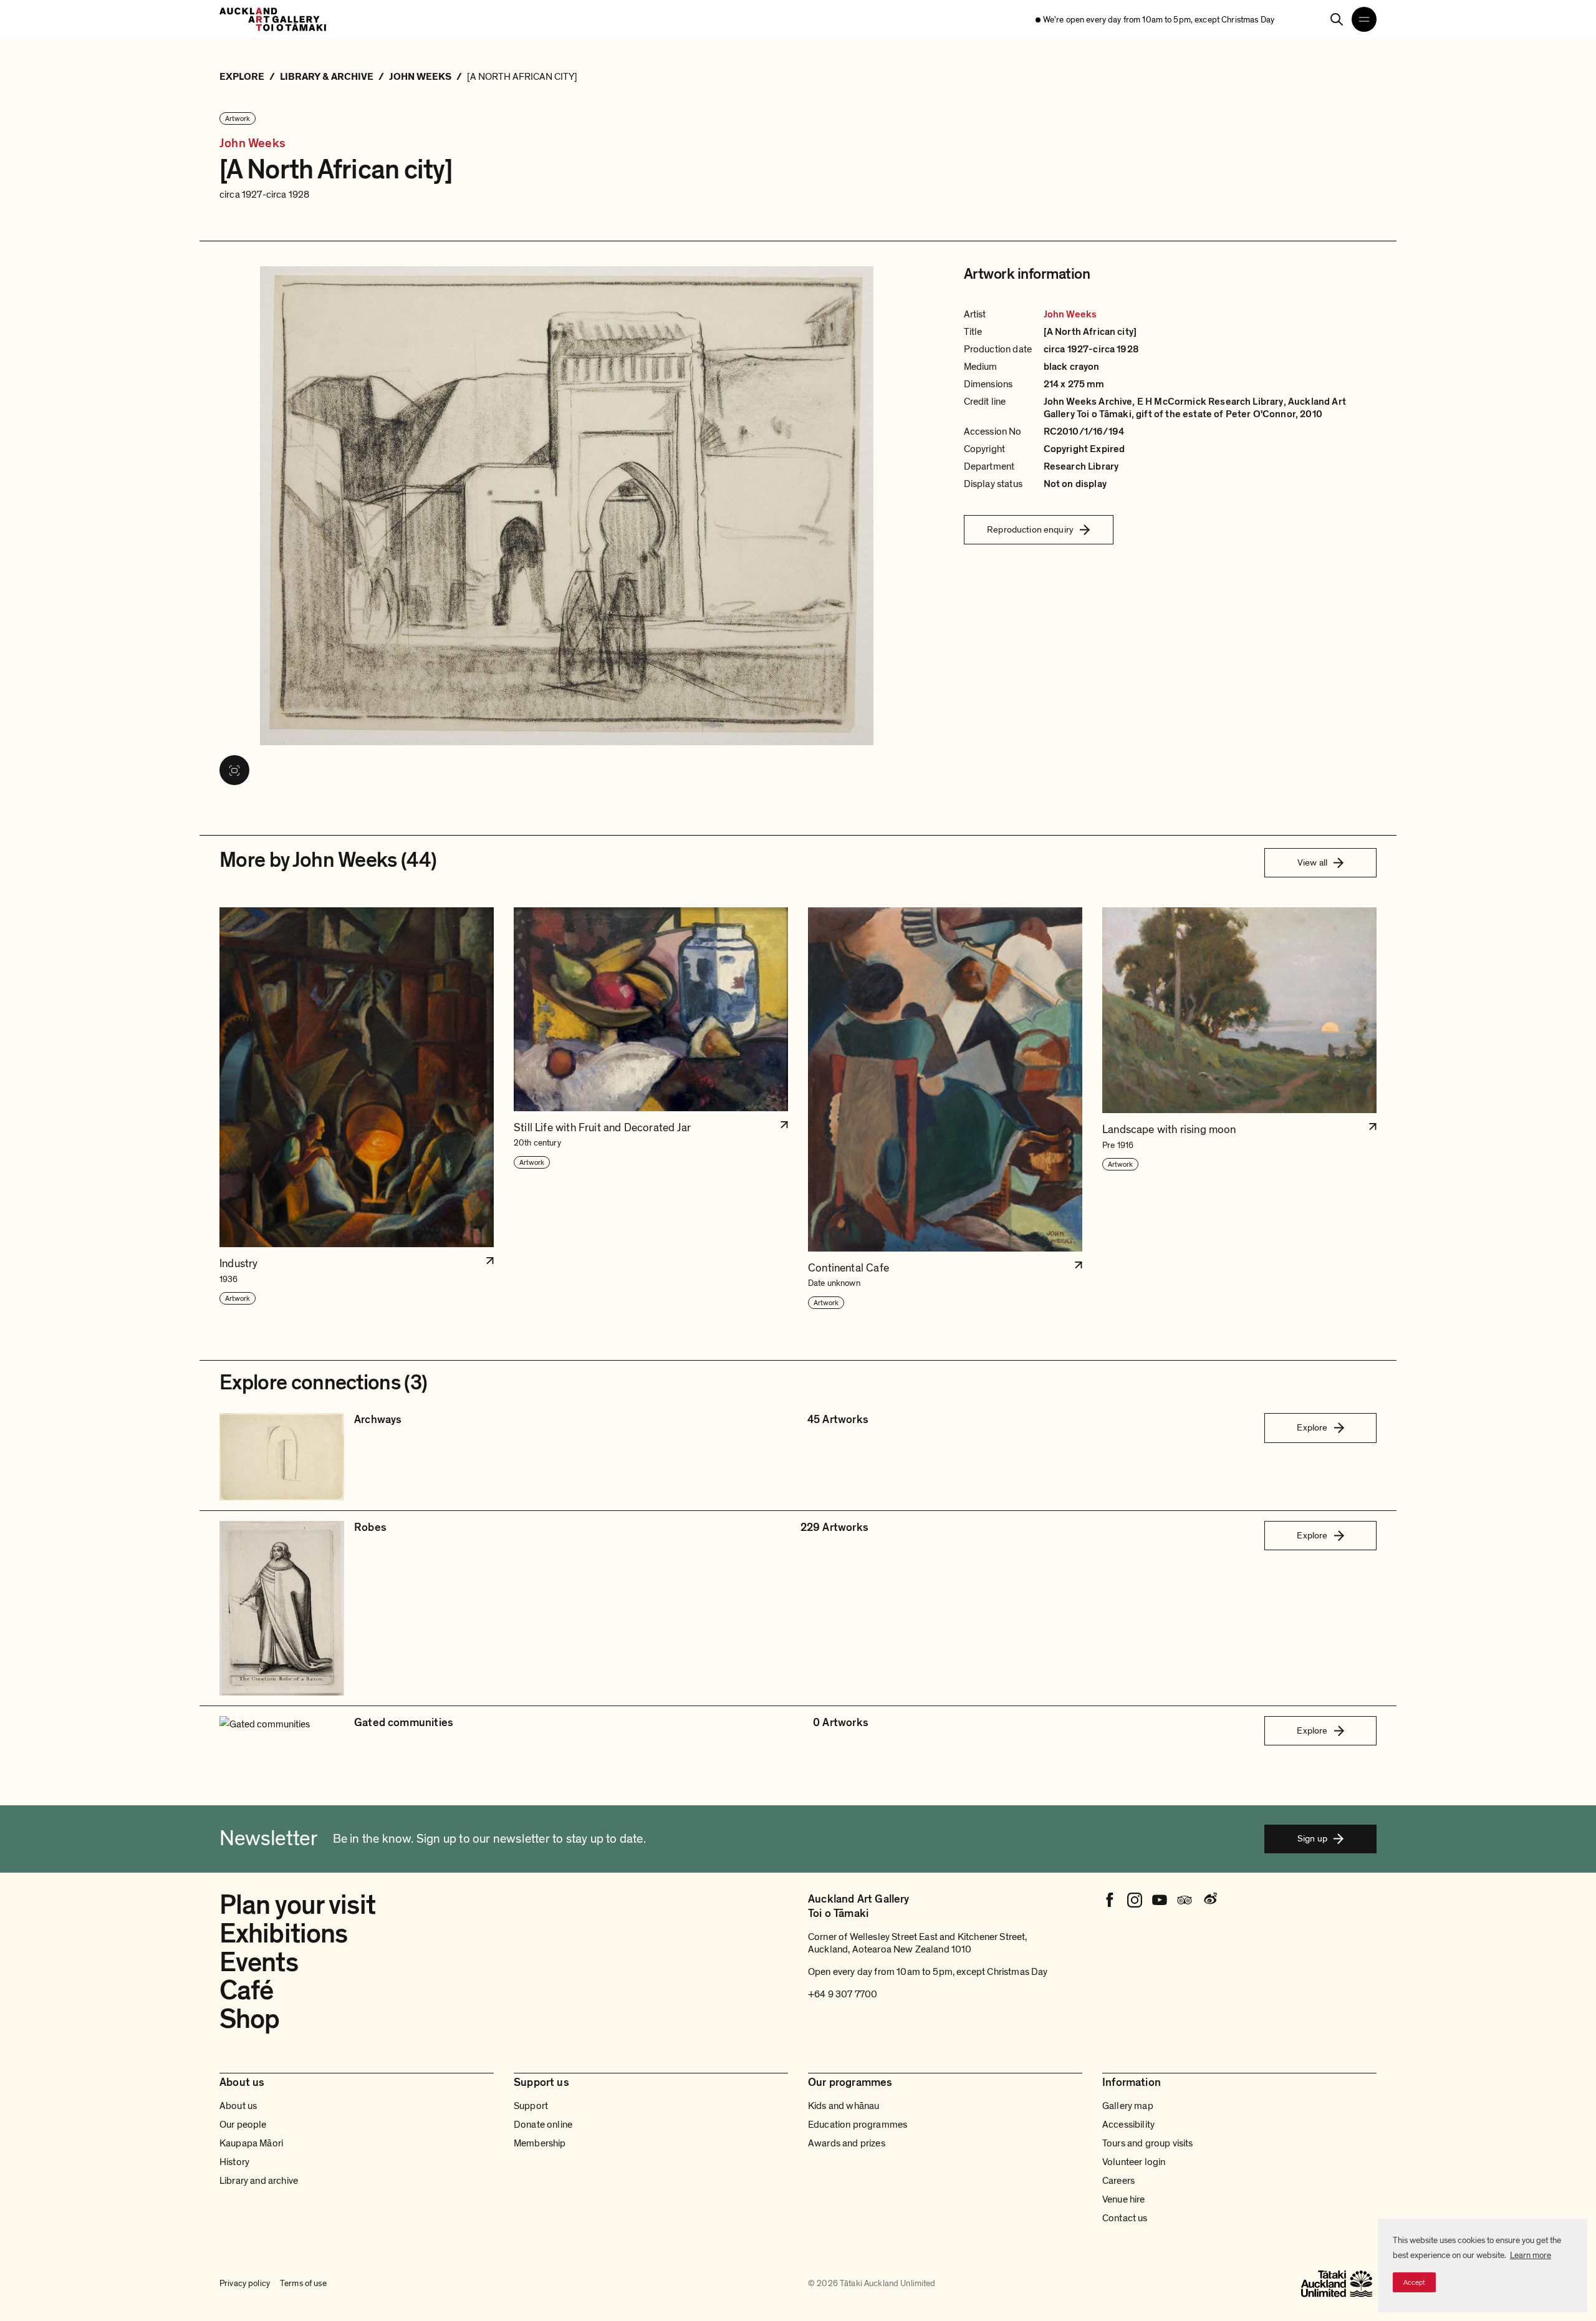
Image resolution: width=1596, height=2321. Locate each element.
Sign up (1312, 1838)
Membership (540, 2143)
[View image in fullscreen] (234, 770)
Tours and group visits (1148, 2143)
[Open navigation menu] (1364, 19)
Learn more (1531, 2255)
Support (531, 2106)
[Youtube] (1160, 1900)
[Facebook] (1110, 1900)
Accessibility (1128, 2125)
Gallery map (1128, 2106)
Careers (1118, 2181)
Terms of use (303, 2283)
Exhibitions (283, 1934)
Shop (249, 2019)
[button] (357, 1108)
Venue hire (1124, 2199)
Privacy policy (245, 2283)
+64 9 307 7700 (843, 1994)
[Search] (1337, 19)
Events (259, 1962)
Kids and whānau (844, 2106)
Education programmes (858, 2125)
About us (238, 2106)
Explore (1312, 1427)
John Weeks (252, 144)
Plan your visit (297, 1905)
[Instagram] (1135, 1900)
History (234, 2162)
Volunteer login (1134, 2162)
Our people (243, 2125)
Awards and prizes (847, 2143)
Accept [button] (1414, 2282)
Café (246, 1990)
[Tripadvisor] (1185, 1900)
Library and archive (259, 2181)
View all (1312, 862)
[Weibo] (1209, 1900)
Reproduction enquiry (1030, 529)
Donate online (543, 2125)
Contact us (1125, 2218)
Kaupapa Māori (251, 2143)
